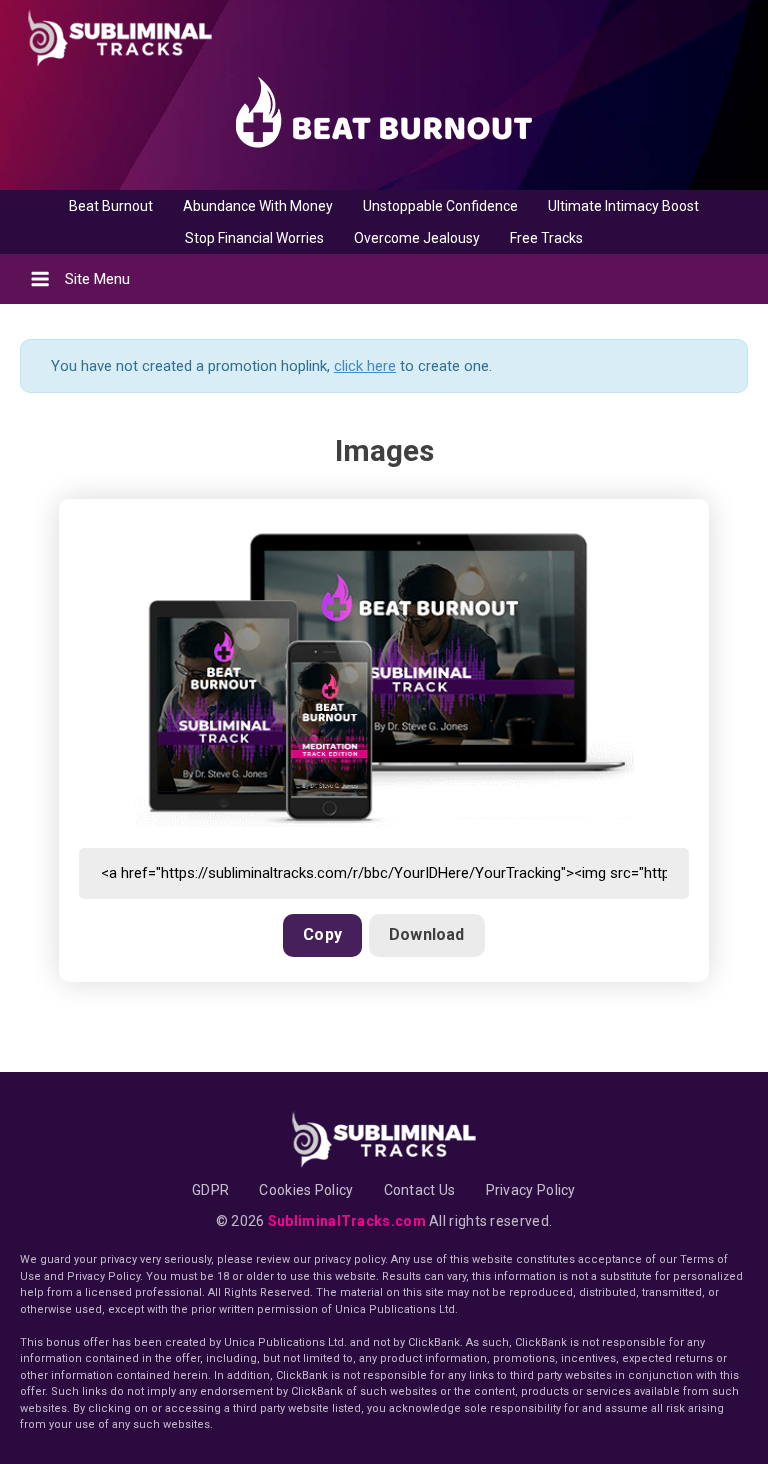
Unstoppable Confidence (440, 206)
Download (427, 934)
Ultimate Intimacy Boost (623, 206)
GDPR (210, 1190)
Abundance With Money (258, 206)
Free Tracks (546, 238)
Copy (322, 934)
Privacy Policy (531, 1190)
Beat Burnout (111, 206)
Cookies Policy (306, 1190)
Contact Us (420, 1190)
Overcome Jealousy (417, 238)
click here (365, 366)
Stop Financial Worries (254, 238)
